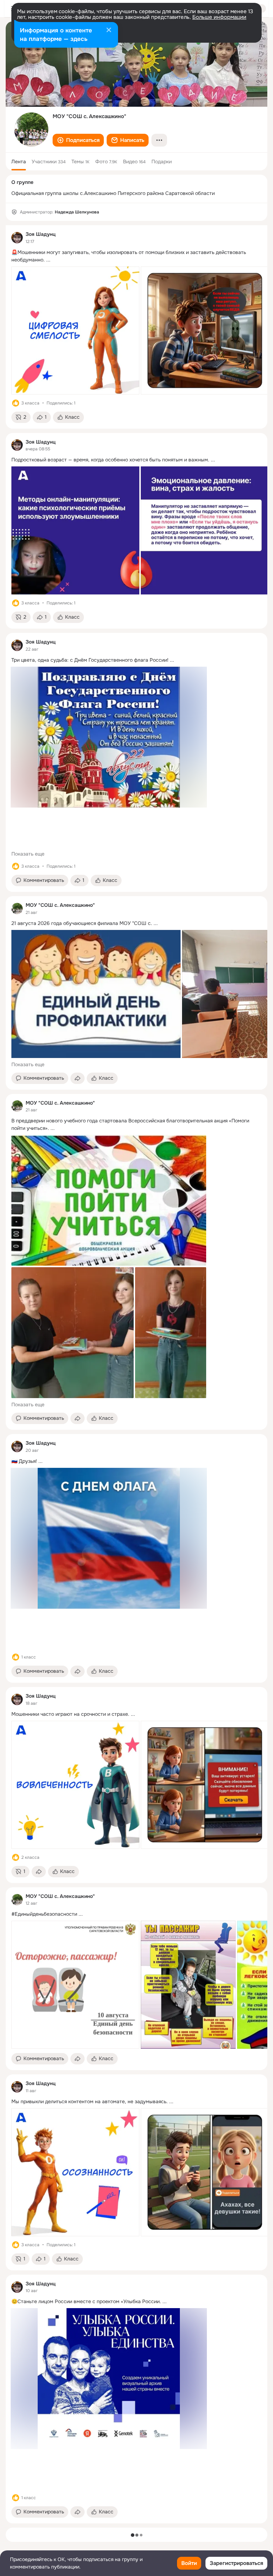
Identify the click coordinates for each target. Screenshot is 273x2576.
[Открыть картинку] (75, 330)
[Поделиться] (77, 1078)
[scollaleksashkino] (17, 909)
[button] (78, 140)
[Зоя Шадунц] (17, 238)
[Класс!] (16, 403)
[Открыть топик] (136, 256)
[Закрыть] (109, 31)
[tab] (19, 162)
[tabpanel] (136, 1374)
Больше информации (219, 17)
